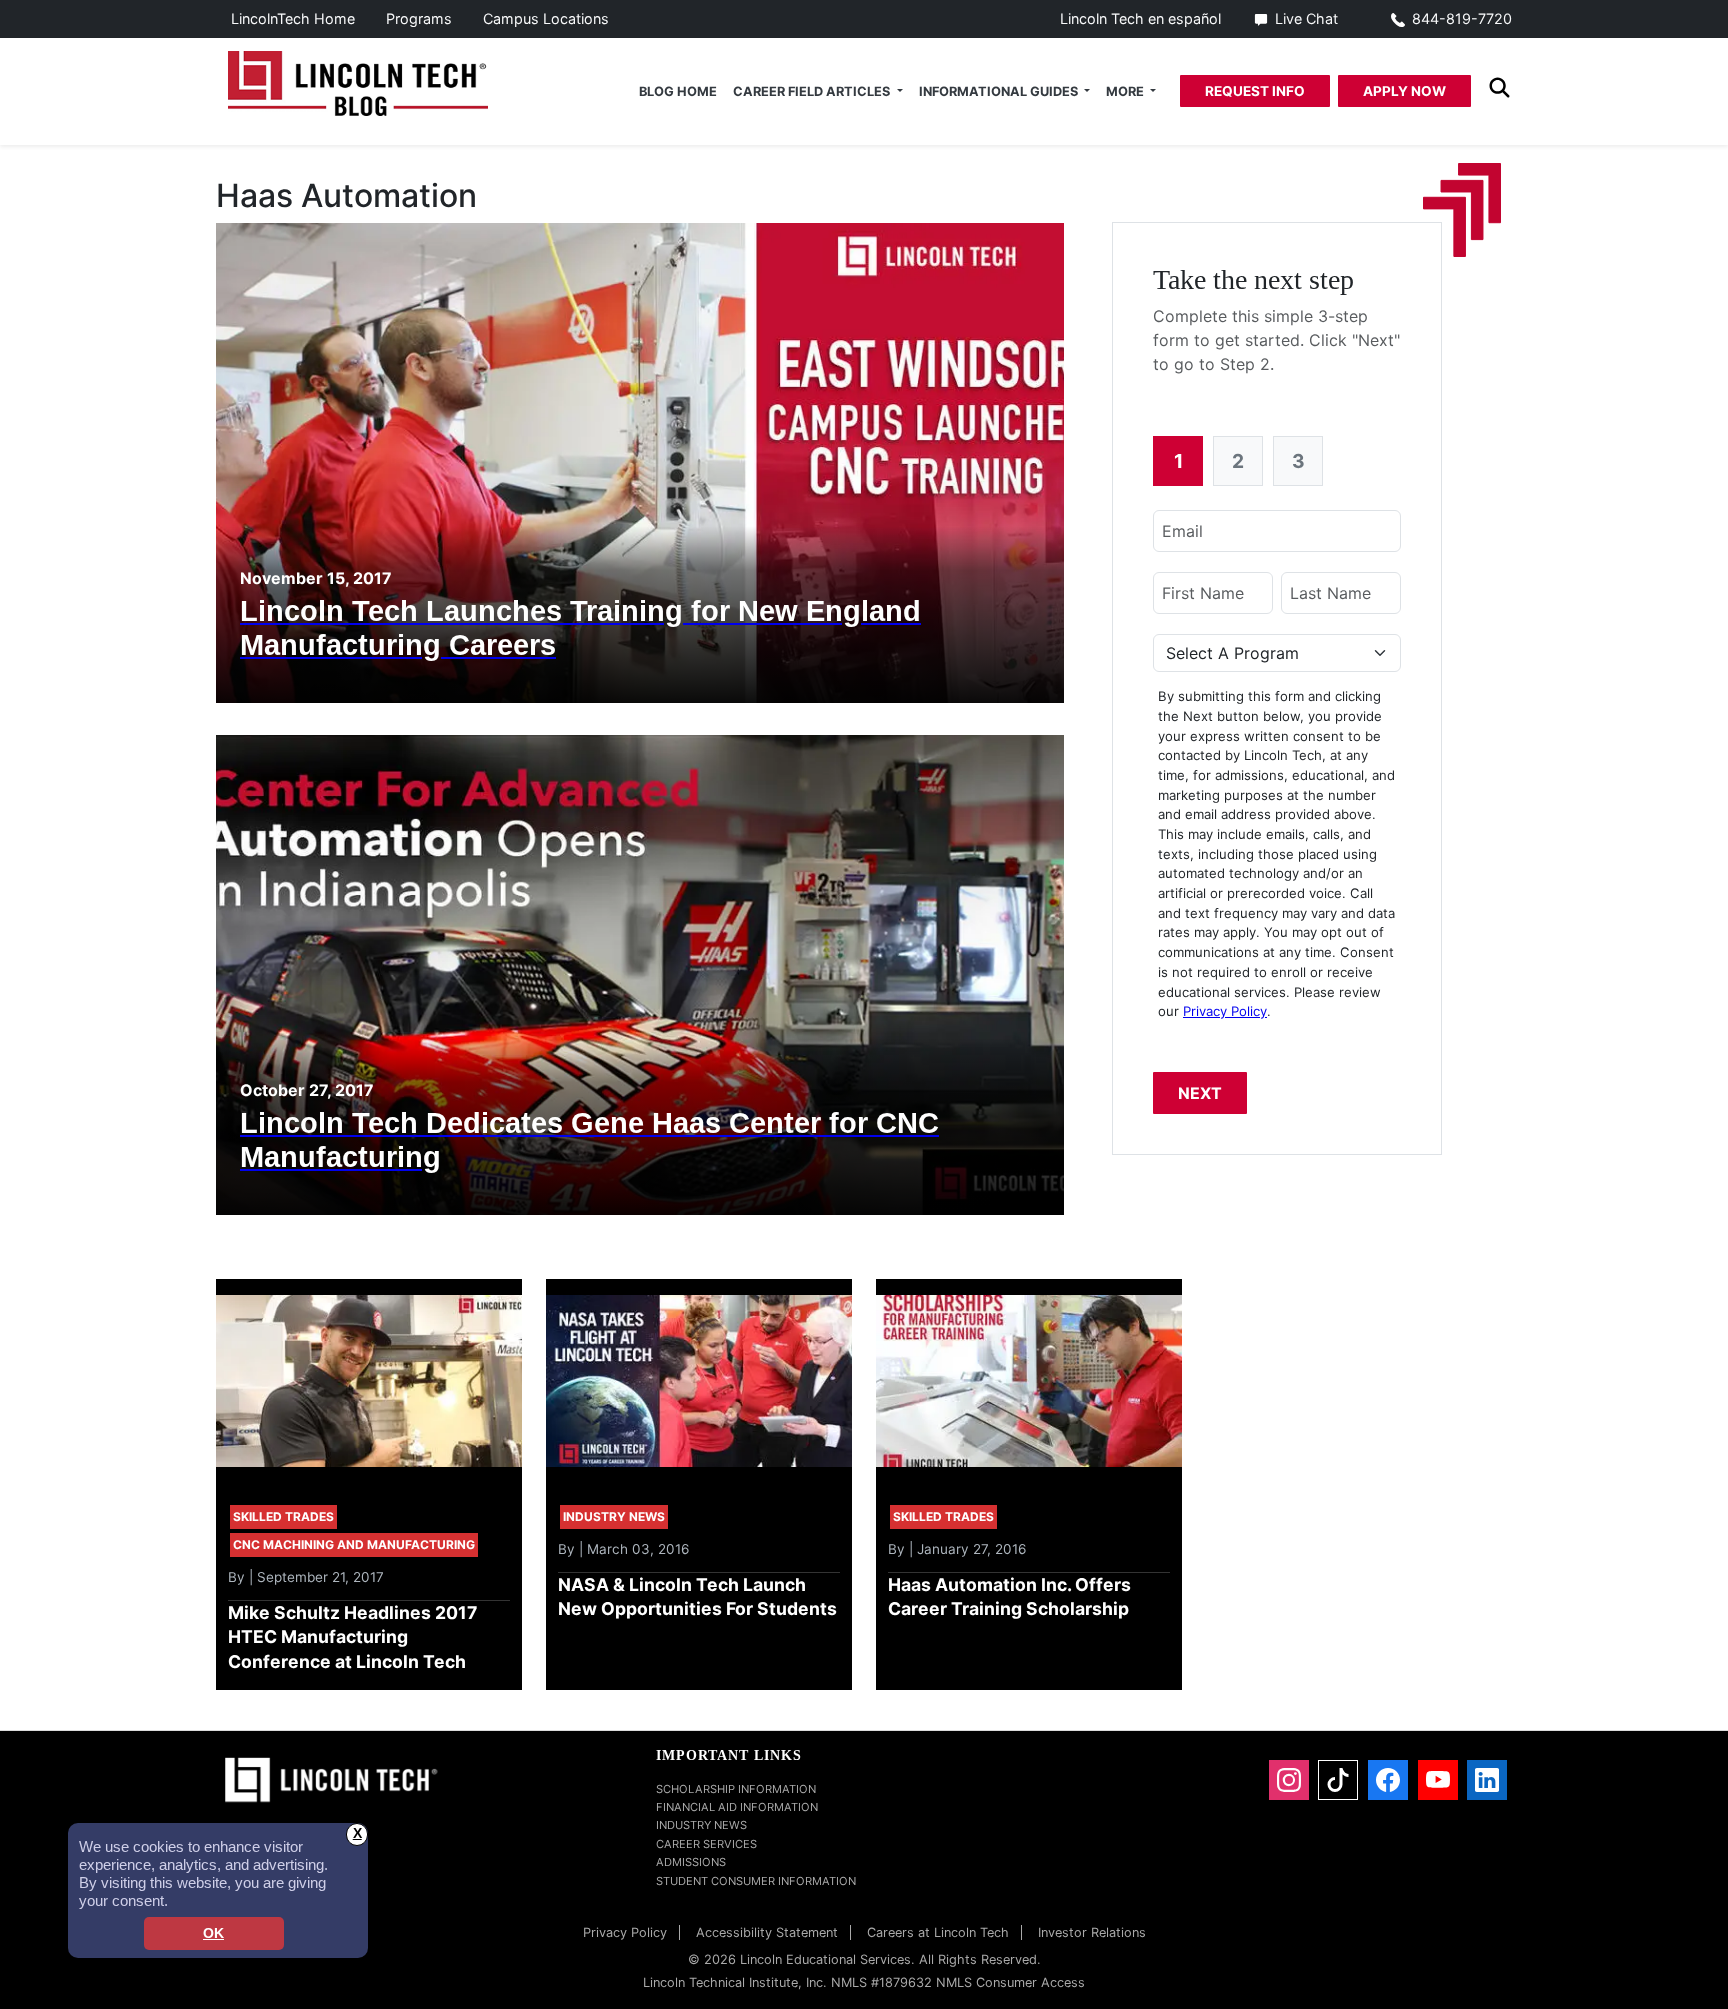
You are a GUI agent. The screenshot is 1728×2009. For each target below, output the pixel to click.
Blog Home (678, 91)
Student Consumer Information (756, 1881)
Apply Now (1404, 91)
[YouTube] (1438, 1780)
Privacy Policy (1225, 1011)
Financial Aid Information (737, 1807)
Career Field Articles (813, 91)
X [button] (357, 1833)
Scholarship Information (736, 1789)
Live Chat (1306, 18)
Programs (419, 18)
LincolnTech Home (293, 18)
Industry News (701, 1825)
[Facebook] (1388, 1780)
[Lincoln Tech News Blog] (358, 81)
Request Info (1255, 91)
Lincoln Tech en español (1140, 18)
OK (213, 1933)
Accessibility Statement (767, 1932)
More (1126, 91)
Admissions (691, 1862)
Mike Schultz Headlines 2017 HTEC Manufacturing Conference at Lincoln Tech (352, 1637)
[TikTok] (1338, 1780)
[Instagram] (1289, 1780)
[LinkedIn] (1487, 1780)
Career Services (706, 1844)
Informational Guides (1000, 91)
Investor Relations (1092, 1932)
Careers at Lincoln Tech (938, 1932)
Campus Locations (546, 18)
